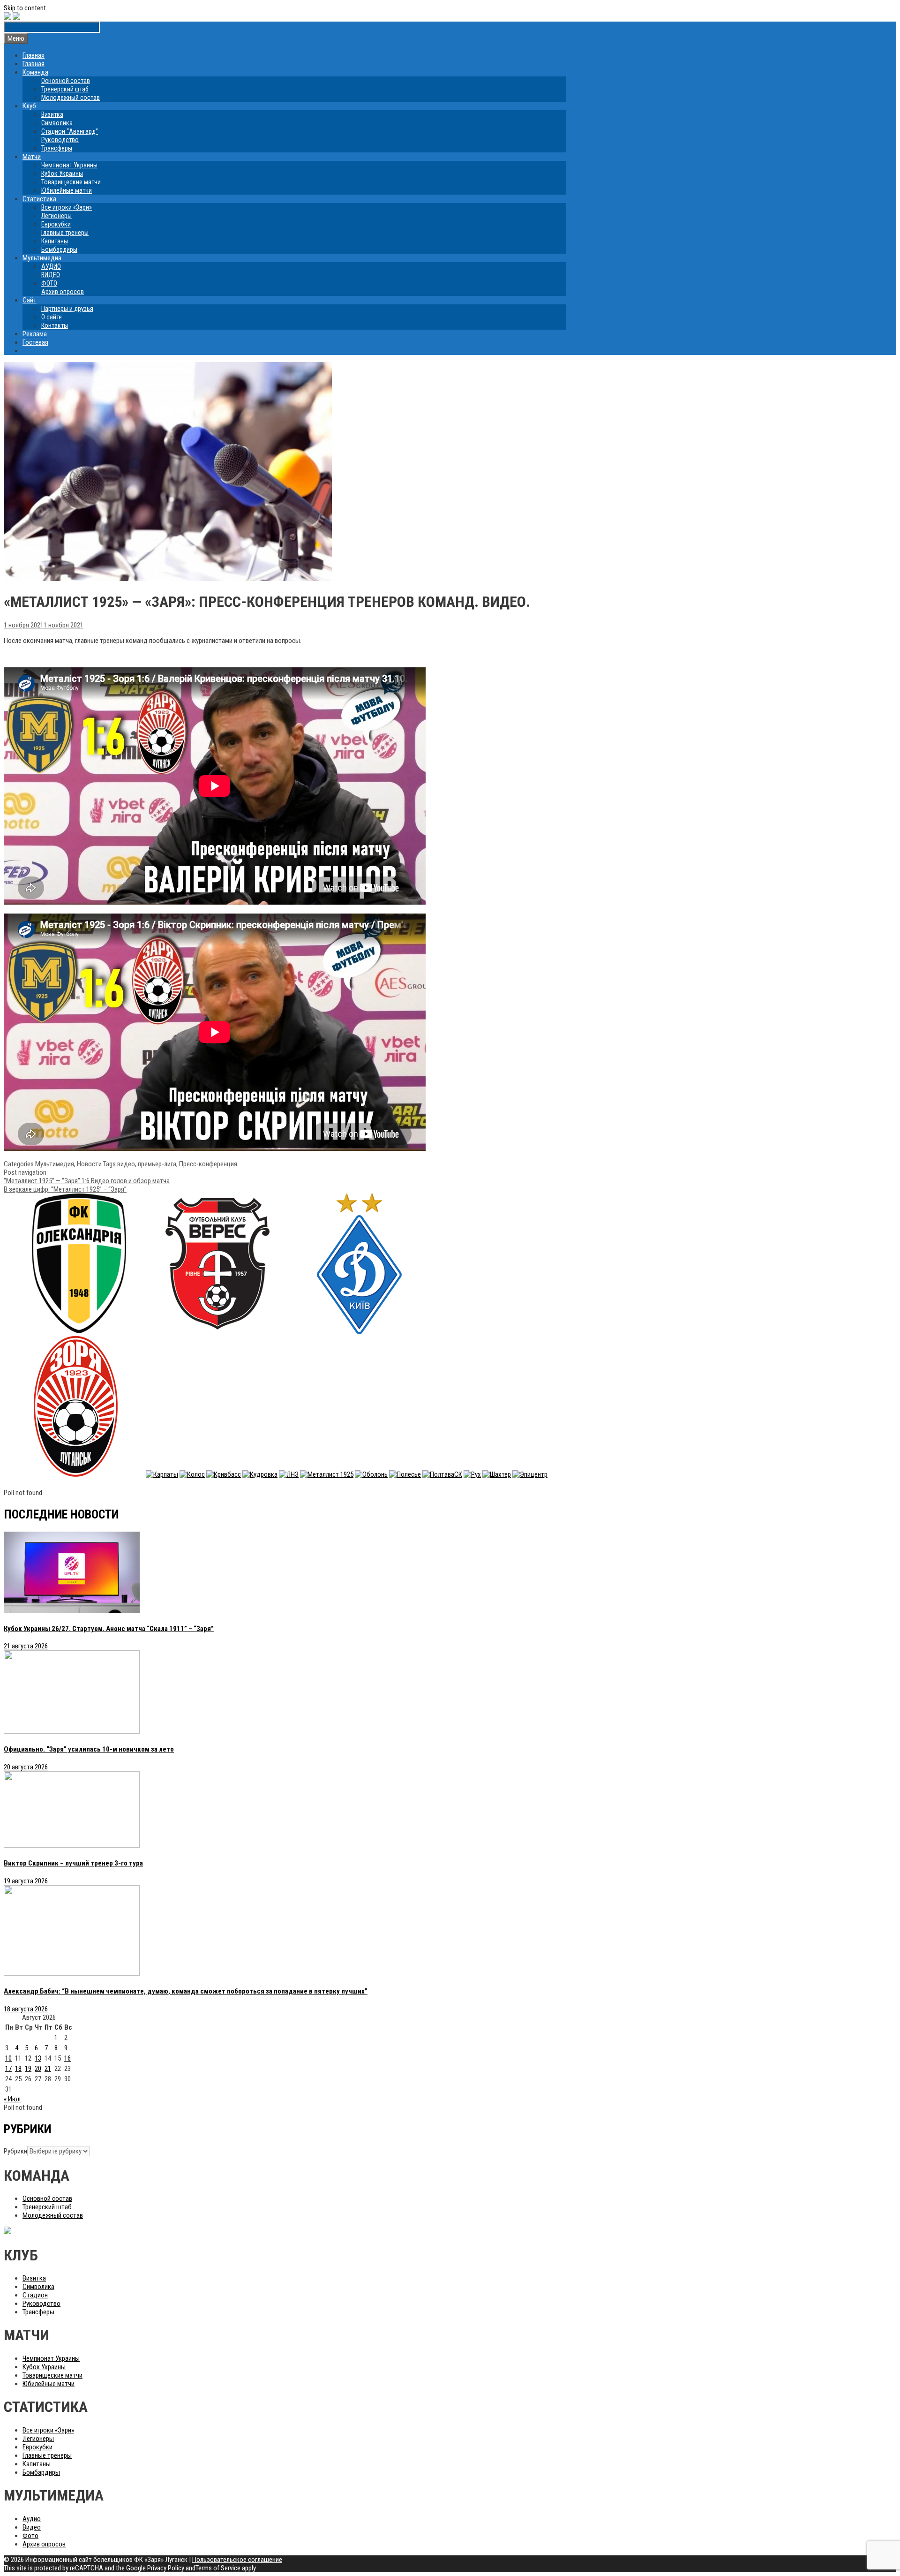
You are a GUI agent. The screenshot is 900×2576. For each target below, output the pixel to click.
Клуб (29, 106)
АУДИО (51, 266)
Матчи (32, 157)
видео (126, 1164)
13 (38, 2058)
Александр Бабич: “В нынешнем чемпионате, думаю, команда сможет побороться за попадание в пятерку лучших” (186, 1991)
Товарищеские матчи (71, 182)
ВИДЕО (51, 275)
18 (18, 2069)
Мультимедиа (42, 258)
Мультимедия (55, 1164)
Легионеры (56, 216)
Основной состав (66, 81)
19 (28, 2069)
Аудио (32, 2519)
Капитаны (55, 241)
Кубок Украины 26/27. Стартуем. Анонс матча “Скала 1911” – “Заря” (109, 1629)
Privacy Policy (166, 2568)
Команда (35, 72)
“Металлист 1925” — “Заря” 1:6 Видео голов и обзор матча (87, 1181)
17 (8, 2069)
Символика (57, 123)
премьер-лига (157, 1164)
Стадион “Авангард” (70, 131)
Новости (89, 1164)
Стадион (35, 2295)
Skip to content (25, 8)
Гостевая (35, 342)
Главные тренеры (65, 233)
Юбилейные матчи (67, 190)
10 (8, 2058)
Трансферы (57, 148)
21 (48, 2069)
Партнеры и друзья (67, 309)
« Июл (12, 2099)
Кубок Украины (62, 174)
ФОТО (49, 283)
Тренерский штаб (65, 89)
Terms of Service (218, 2568)
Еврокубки (56, 224)
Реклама (35, 334)
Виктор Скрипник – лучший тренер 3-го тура (73, 1863)
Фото (30, 2536)
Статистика (39, 199)
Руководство (60, 140)
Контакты (55, 325)
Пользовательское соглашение (237, 2560)
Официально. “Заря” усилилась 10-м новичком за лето (89, 1749)
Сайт (30, 300)
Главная (34, 55)
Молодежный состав (71, 98)
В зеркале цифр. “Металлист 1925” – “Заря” (65, 1189)
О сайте (52, 317)
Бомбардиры (59, 249)
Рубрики (15, 2151)
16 (67, 2058)
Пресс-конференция (208, 1164)
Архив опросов (63, 292)
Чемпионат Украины (69, 165)
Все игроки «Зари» (67, 207)
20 (38, 2069)
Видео (32, 2527)
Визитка (52, 114)
